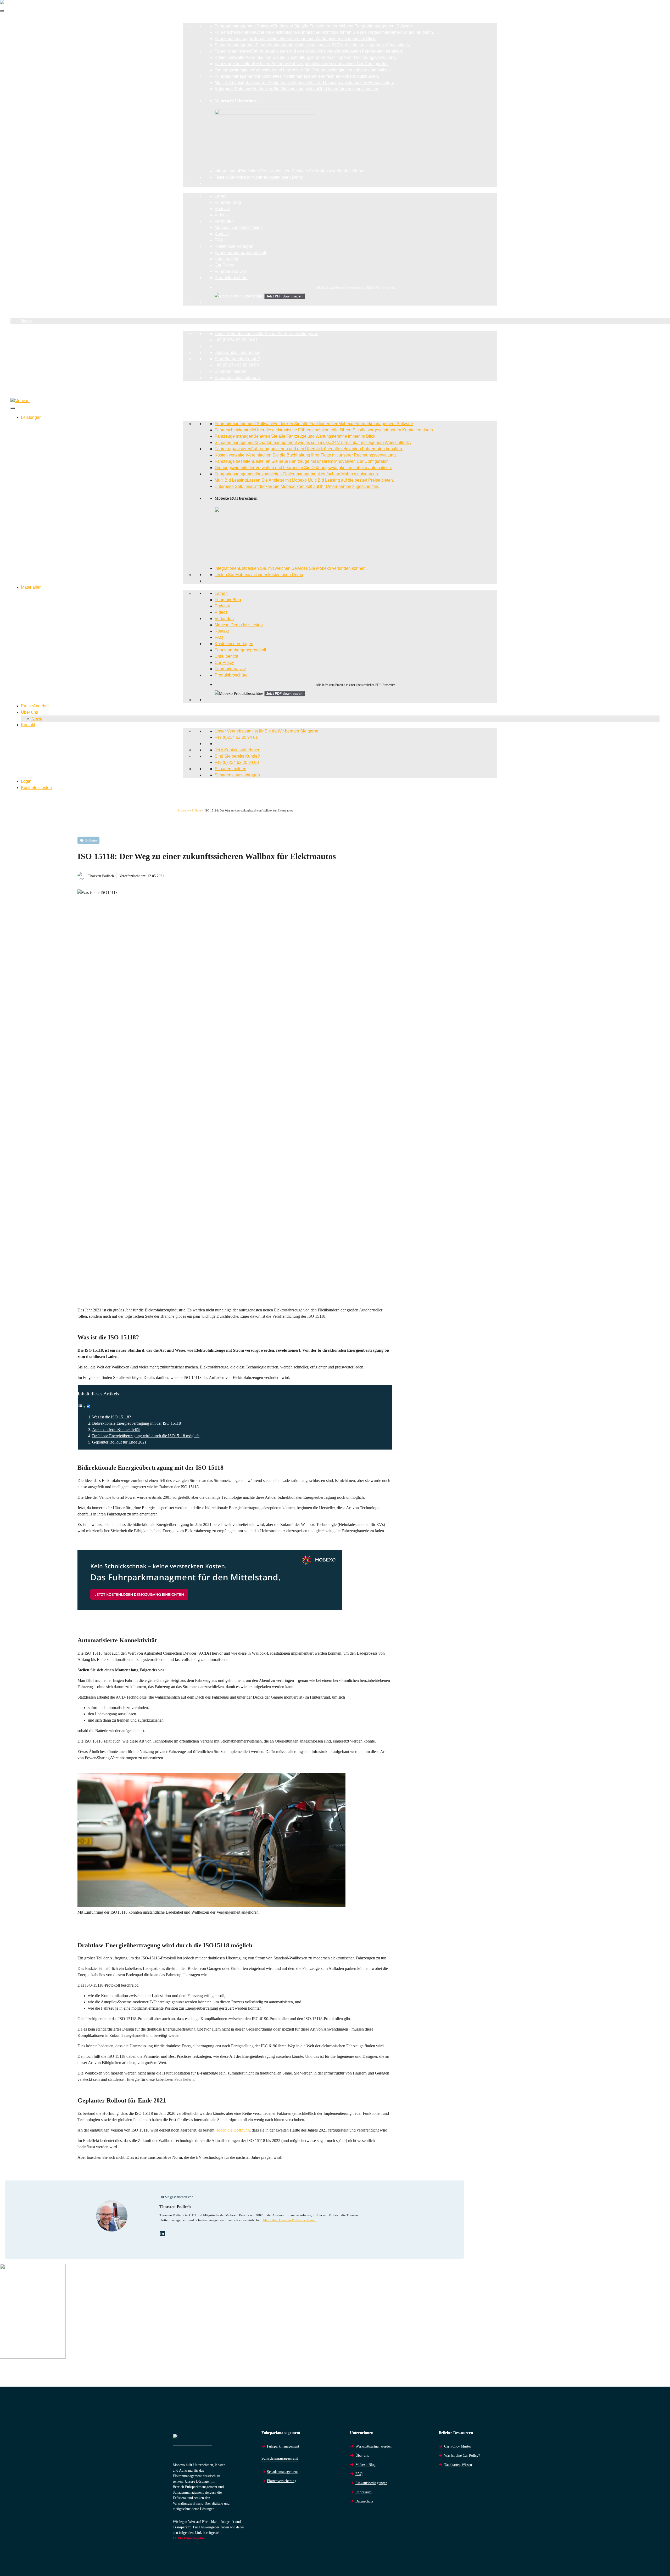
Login (16, 384)
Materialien (21, 190)
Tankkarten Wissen (458, 2465)
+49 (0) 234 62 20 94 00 (237, 365)
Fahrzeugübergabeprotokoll (240, 253)
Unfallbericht (226, 259)
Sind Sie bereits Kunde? (237, 359)
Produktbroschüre (231, 278)
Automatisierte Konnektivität (116, 1430)
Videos (221, 215)
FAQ (219, 240)
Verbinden (224, 221)
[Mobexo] (20, 401)
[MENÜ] (2, 11)
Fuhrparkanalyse (230, 271)
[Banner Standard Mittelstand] (210, 1609)
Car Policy (224, 265)
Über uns (19, 315)
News (26, 321)
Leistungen (21, 20)
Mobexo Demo (239, 227)
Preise (24, 309)
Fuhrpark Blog (228, 202)
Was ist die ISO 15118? (111, 1417)
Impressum (364, 2492)
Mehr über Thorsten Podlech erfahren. (290, 2220)
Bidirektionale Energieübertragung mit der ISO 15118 (136, 1423)
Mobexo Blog (365, 2465)
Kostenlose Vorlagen (234, 246)
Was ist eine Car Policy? (462, 2456)
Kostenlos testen (26, 390)
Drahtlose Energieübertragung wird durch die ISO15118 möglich (146, 1436)
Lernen (221, 196)
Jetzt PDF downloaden (284, 296)
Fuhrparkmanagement (283, 2446)
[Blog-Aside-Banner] (33, 2357)
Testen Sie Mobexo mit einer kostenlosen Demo (259, 177)
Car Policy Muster (458, 2446)
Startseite (183, 810)
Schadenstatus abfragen (237, 378)
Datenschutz (364, 2501)
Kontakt (222, 234)
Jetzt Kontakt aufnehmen (238, 353)
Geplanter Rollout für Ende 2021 (119, 1442)
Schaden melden (230, 371)
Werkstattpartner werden (373, 2446)
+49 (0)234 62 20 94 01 (236, 340)
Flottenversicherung (282, 2481)
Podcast (222, 209)
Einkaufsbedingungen (371, 2483)
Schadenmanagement (282, 2472)
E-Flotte (197, 810)
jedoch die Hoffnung (233, 2130)
